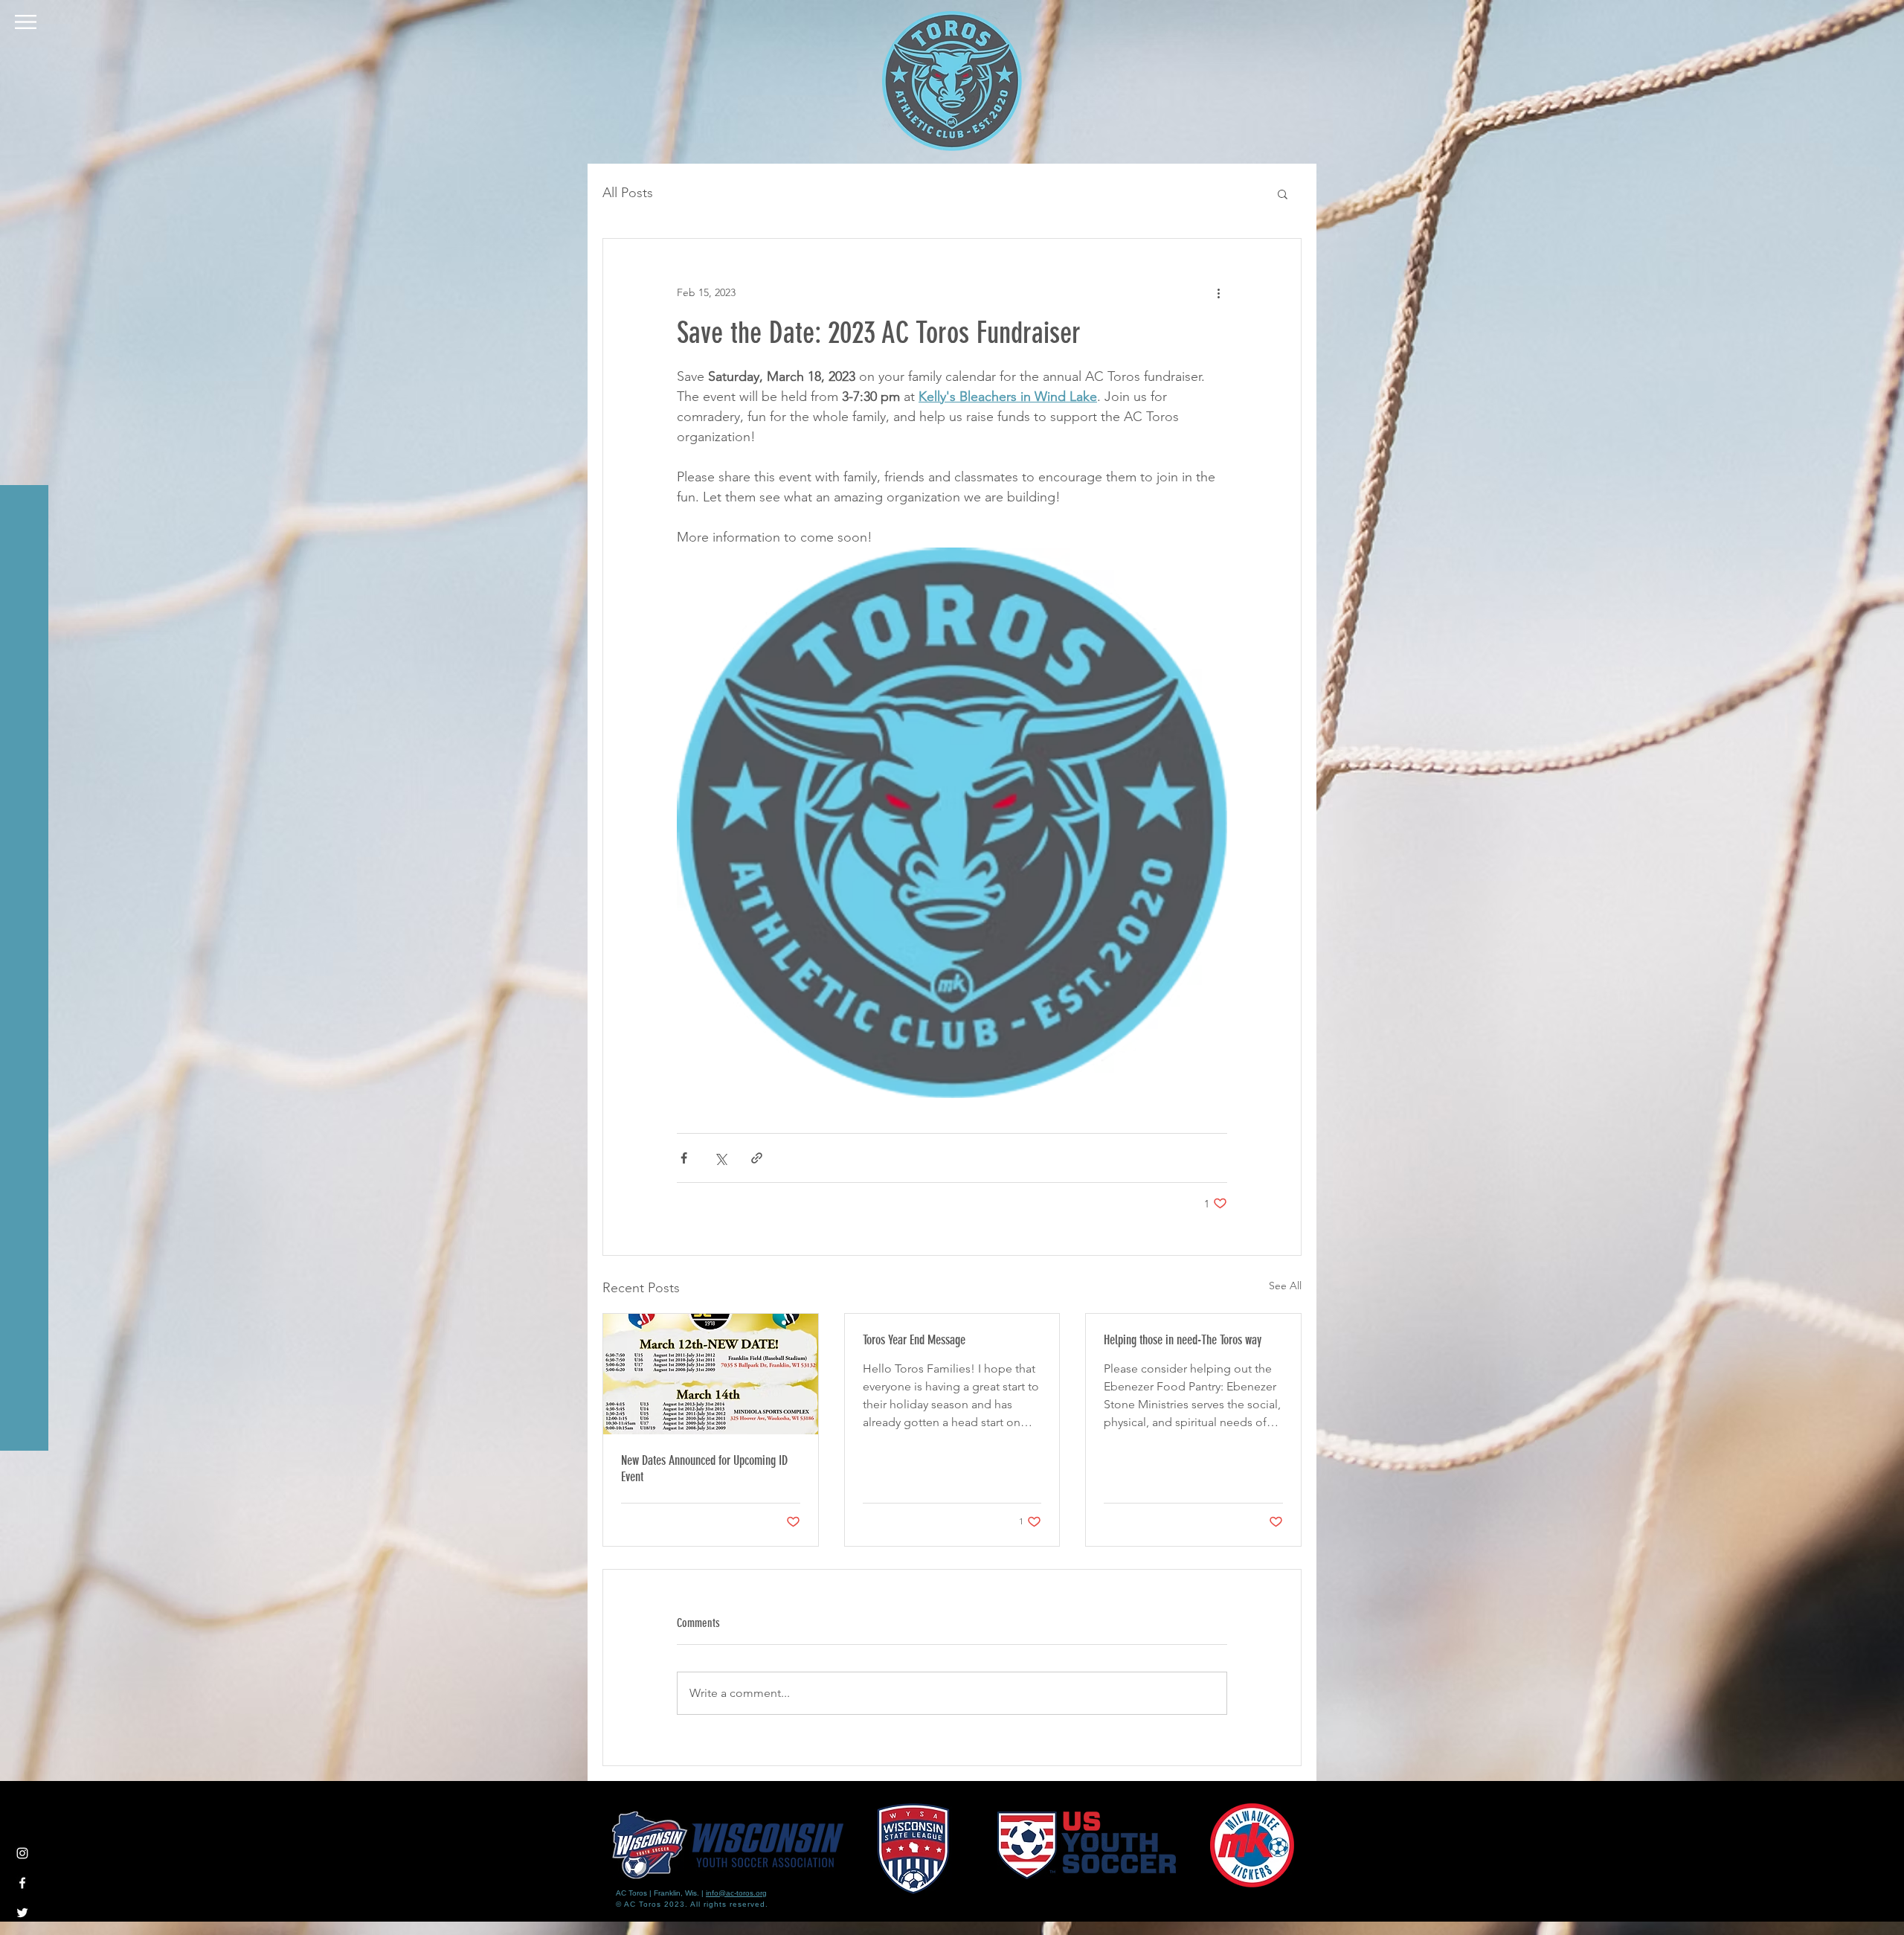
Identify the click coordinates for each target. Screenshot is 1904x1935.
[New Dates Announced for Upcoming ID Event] (711, 1374)
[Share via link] (757, 1158)
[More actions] (1218, 292)
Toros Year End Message (914, 1340)
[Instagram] (22, 1853)
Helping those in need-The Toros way (1183, 1340)
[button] (26, 22)
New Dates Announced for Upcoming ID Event (704, 1469)
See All (1285, 1286)
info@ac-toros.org (736, 1893)
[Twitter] (22, 1913)
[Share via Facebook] (684, 1158)
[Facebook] (22, 1883)
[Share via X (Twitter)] (720, 1158)
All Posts (628, 193)
